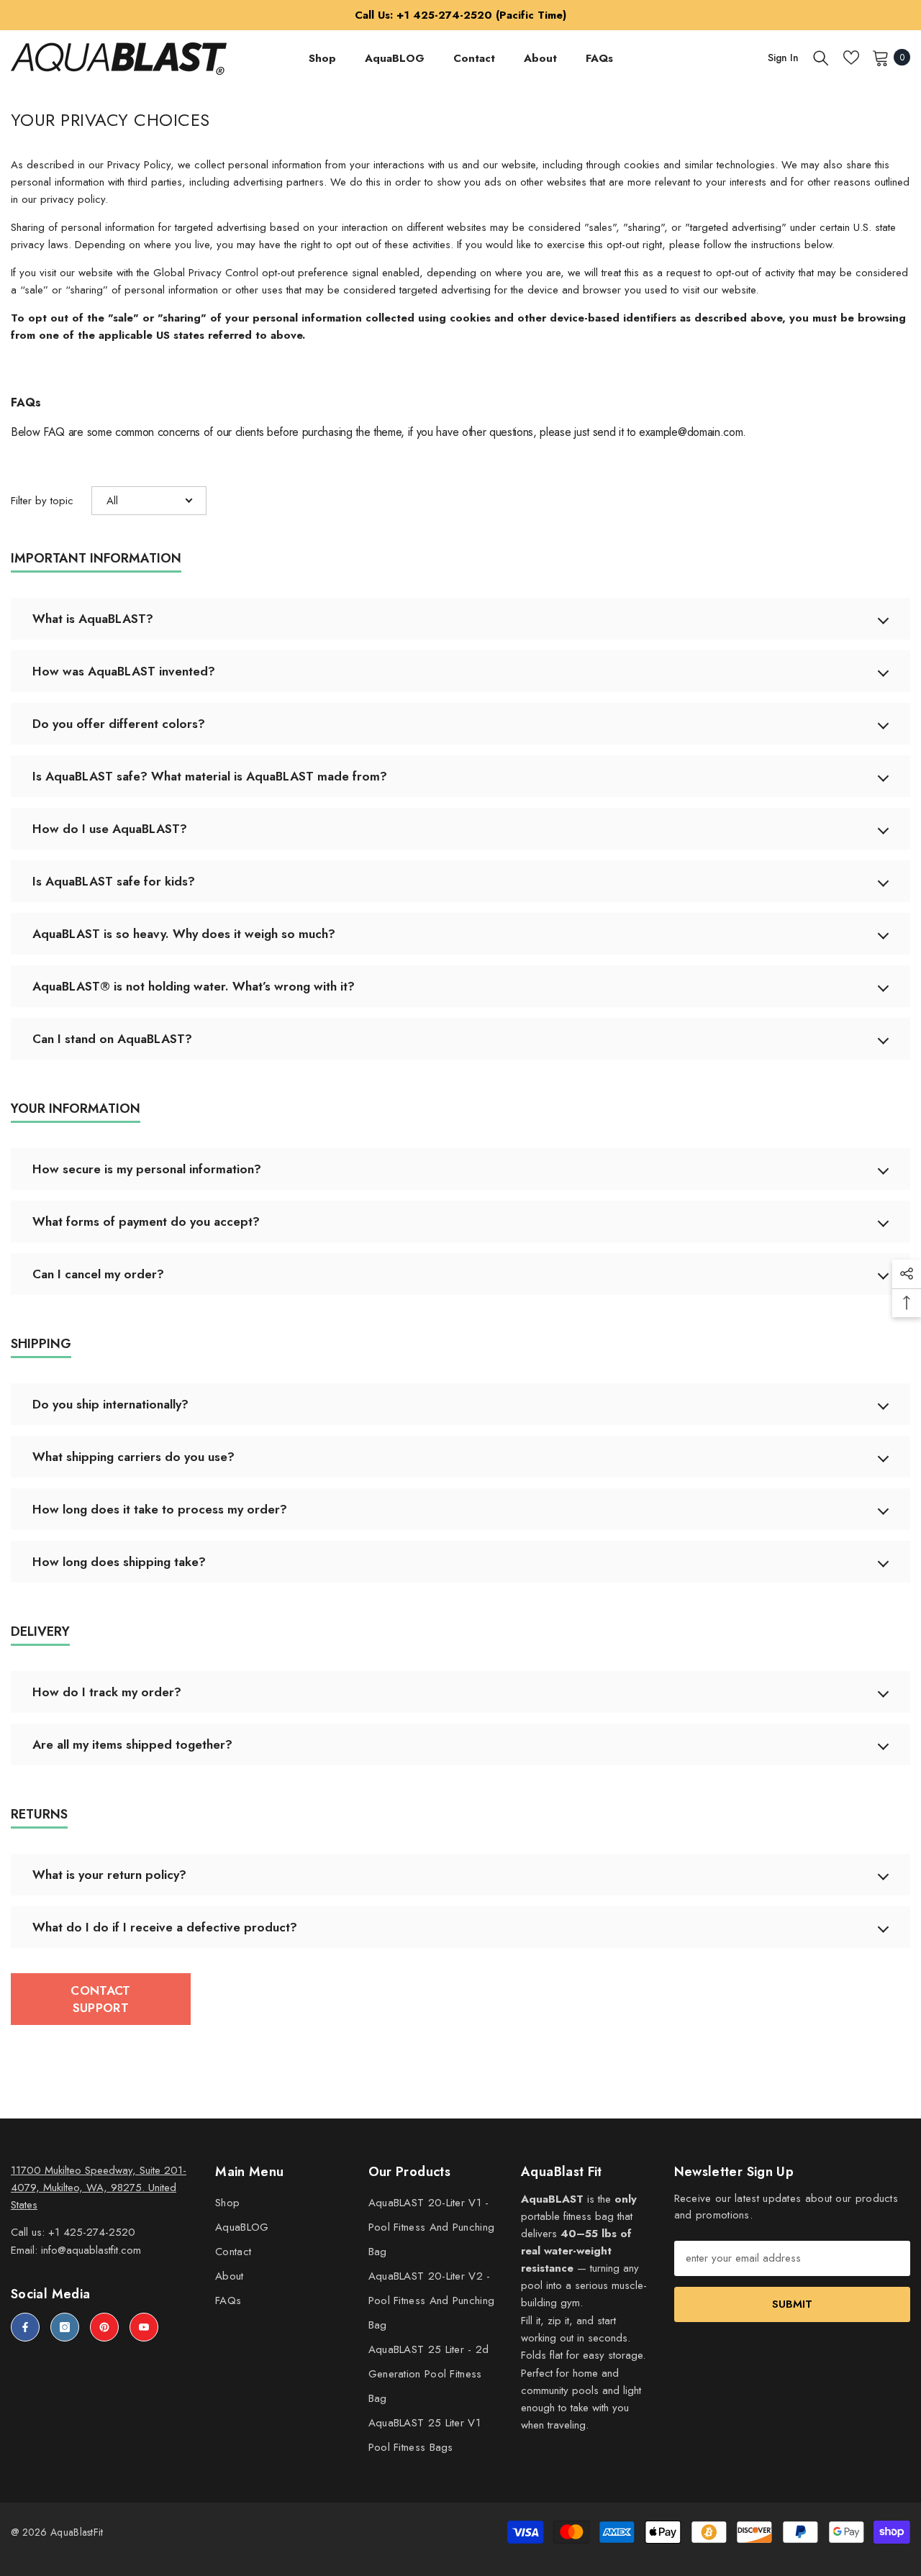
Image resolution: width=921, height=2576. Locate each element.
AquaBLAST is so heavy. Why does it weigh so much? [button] (184, 934)
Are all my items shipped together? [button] (132, 1744)
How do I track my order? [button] (107, 1692)
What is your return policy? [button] (109, 1875)
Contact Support (100, 1999)
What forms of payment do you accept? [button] (146, 1221)
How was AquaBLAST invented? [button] (124, 671)
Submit (792, 2304)
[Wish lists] (851, 58)
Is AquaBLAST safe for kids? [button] (114, 881)
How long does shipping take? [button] (119, 1562)
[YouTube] (144, 2327)
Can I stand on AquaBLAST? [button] (112, 1039)
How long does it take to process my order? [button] (160, 1509)
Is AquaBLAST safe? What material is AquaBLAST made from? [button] (210, 776)
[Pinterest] (104, 2327)
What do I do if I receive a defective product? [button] (165, 1927)
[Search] (821, 58)
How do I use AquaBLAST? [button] (110, 829)
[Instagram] (65, 2327)
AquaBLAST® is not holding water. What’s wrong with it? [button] (194, 986)
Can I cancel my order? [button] (98, 1274)
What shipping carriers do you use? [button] (133, 1457)
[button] (149, 501)
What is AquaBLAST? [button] (93, 619)
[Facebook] (25, 2327)
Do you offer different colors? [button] (119, 724)
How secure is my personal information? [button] (147, 1169)
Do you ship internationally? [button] (110, 1404)
